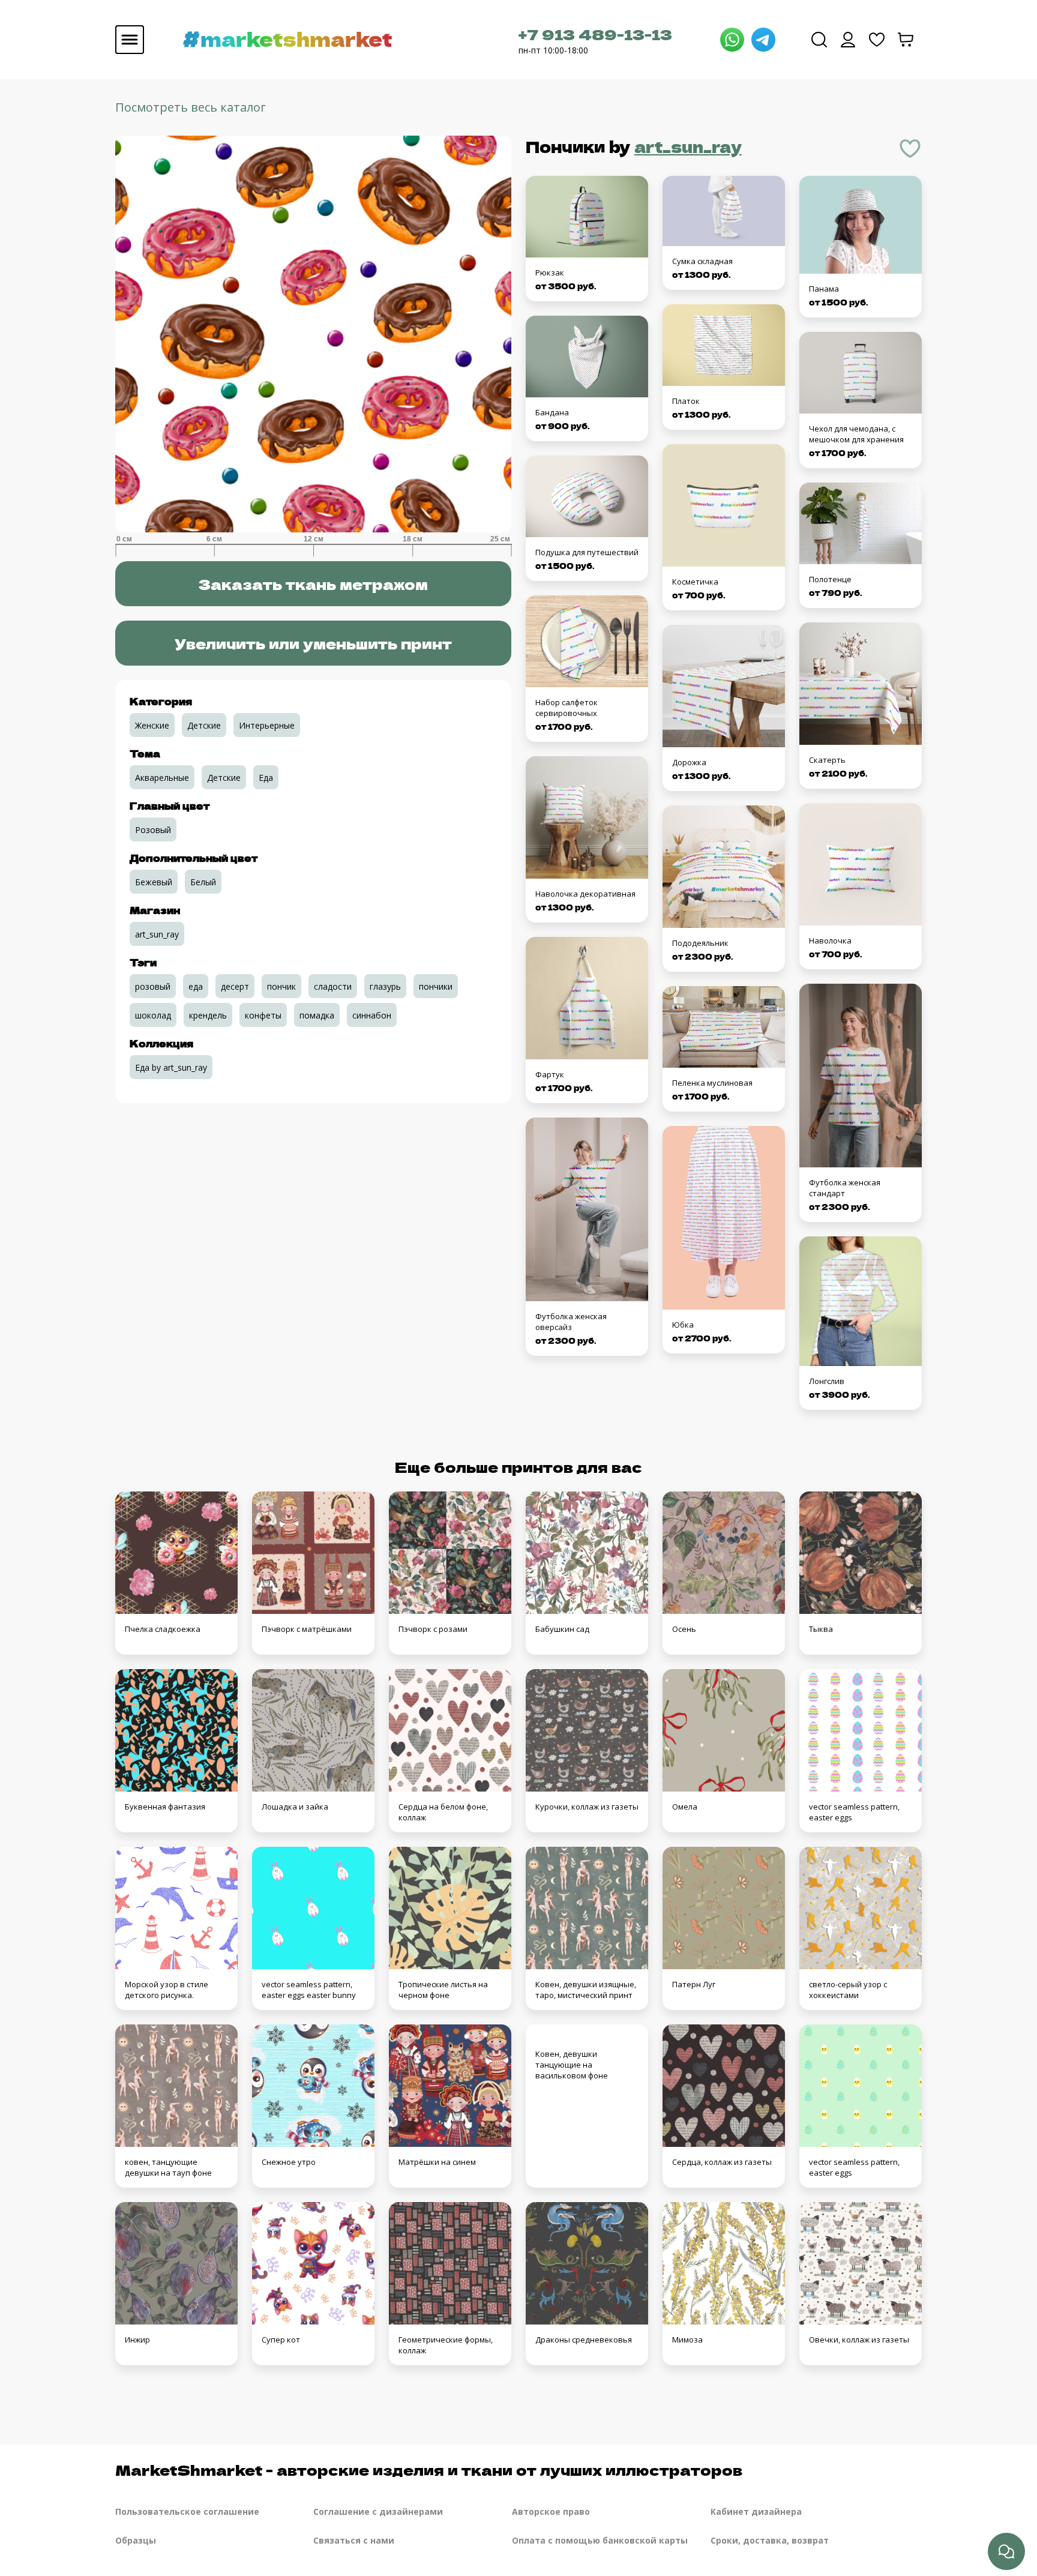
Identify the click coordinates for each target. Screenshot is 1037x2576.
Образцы (136, 2540)
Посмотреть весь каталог (191, 107)
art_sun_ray (688, 146)
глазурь (385, 986)
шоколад (153, 1015)
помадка (317, 1015)
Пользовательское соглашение (187, 2511)
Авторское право (551, 2511)
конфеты (263, 1015)
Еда (266, 778)
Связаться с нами (354, 2540)
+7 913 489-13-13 (595, 34)
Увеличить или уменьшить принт (313, 643)
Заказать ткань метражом (313, 584)
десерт (235, 986)
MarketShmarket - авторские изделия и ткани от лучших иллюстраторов (429, 2469)
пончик (281, 986)
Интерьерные (267, 725)
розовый (153, 986)
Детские (204, 725)
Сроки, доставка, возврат (770, 2540)
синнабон (372, 1015)
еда (196, 986)
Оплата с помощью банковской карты (600, 2540)
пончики (436, 986)
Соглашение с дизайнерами (378, 2511)
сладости (333, 986)
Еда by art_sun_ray (171, 1067)
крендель (208, 1015)
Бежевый (154, 882)
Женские (152, 725)
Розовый (153, 830)
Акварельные (162, 778)
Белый (203, 882)
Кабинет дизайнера (756, 2511)
